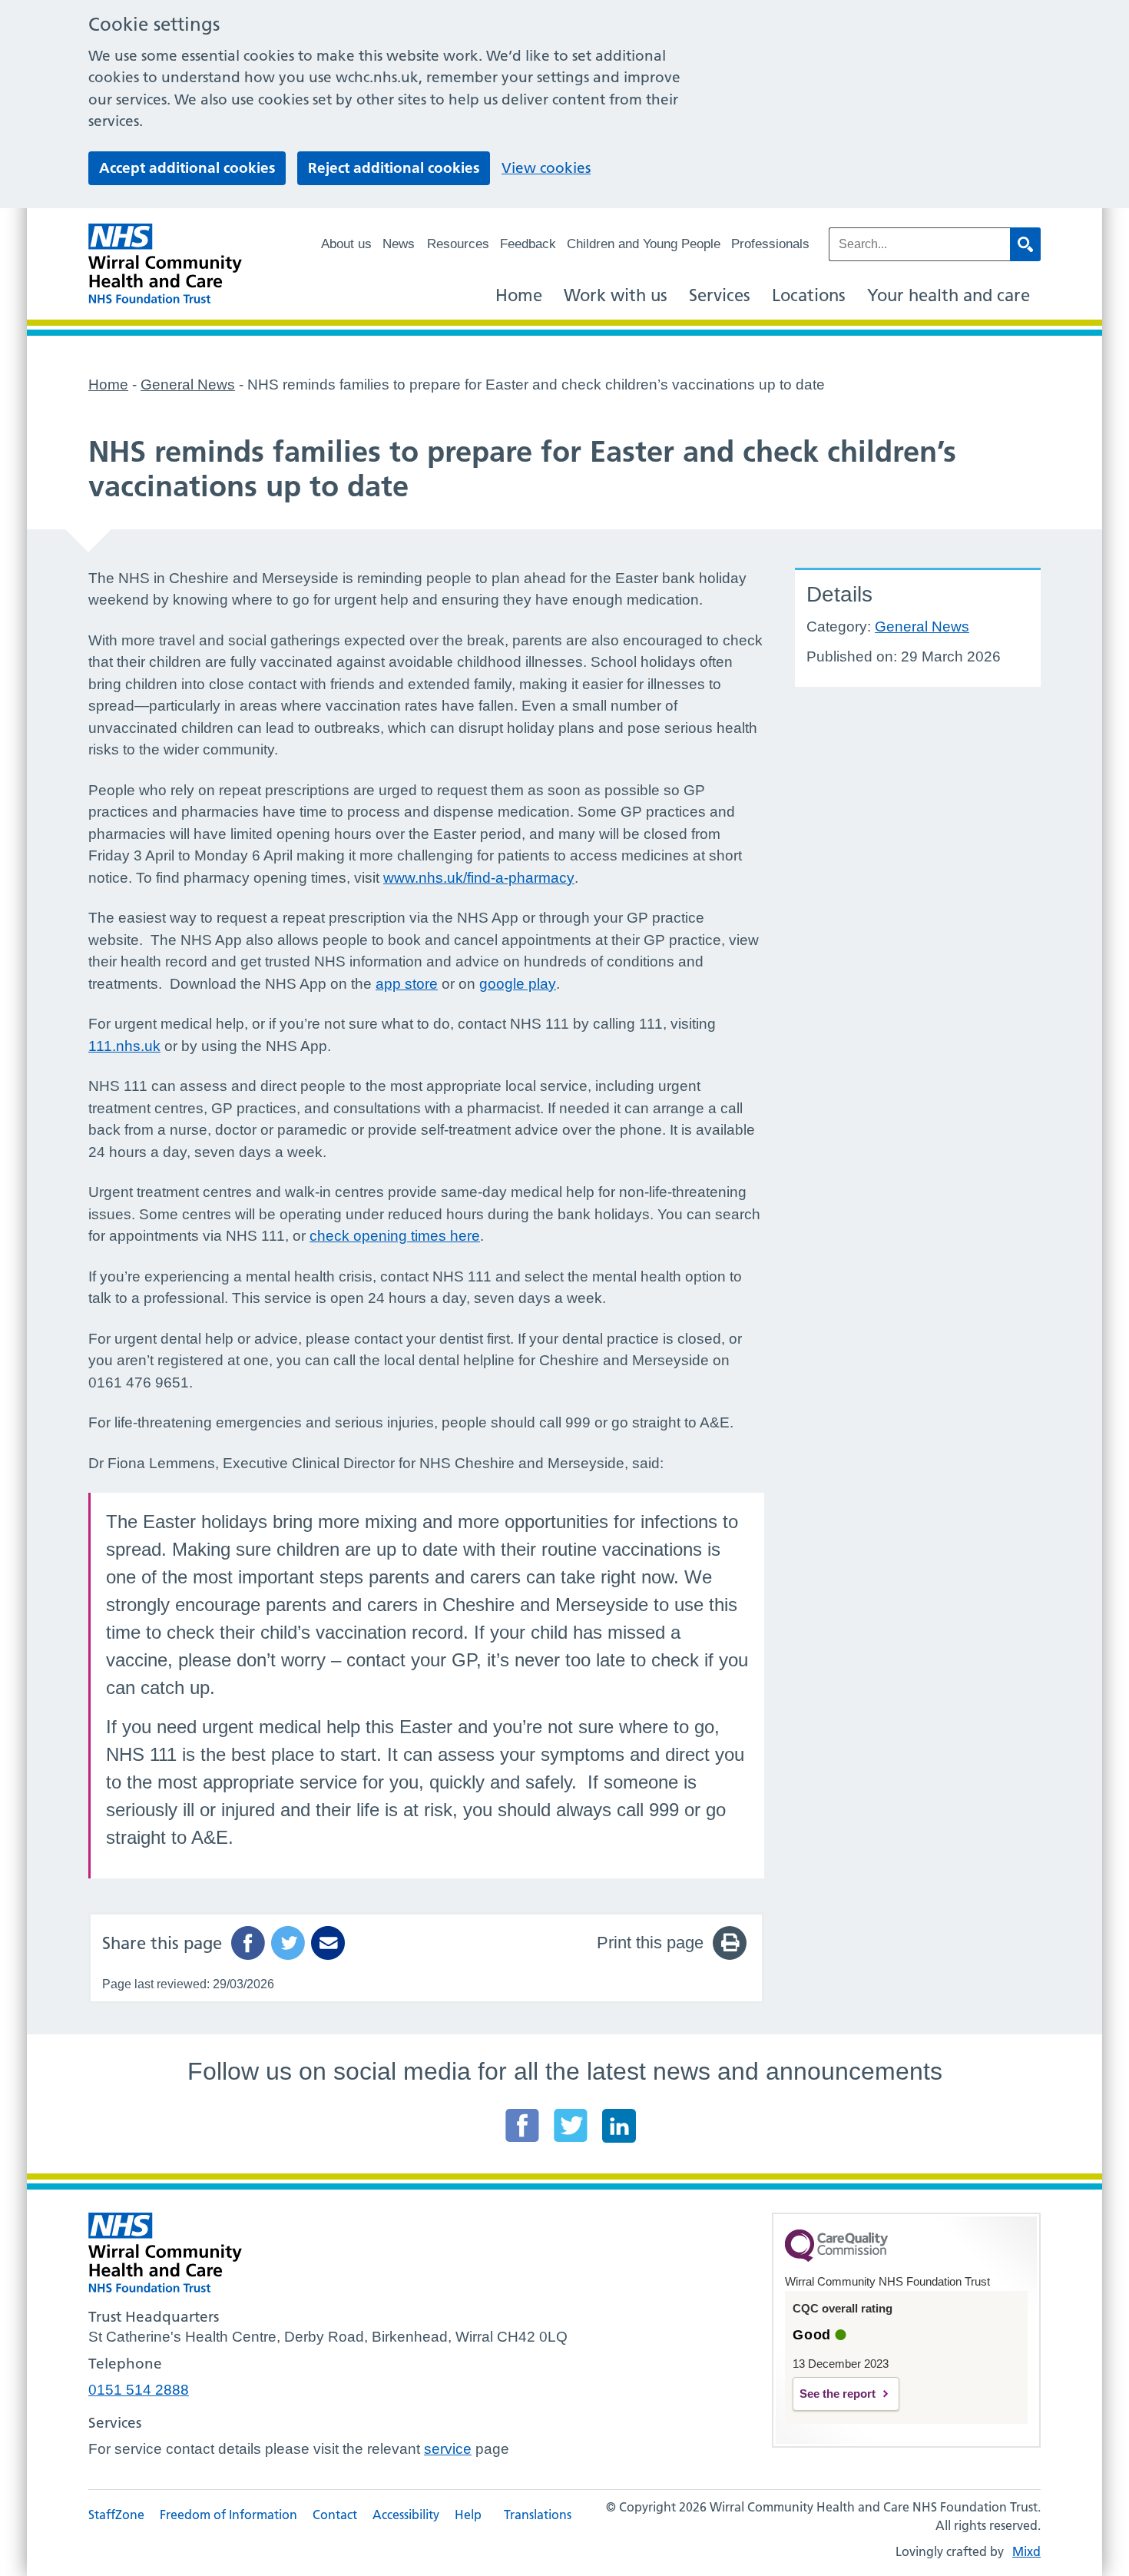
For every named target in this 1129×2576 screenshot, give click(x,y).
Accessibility (406, 2515)
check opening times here (395, 1236)
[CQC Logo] (836, 2258)
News (399, 244)
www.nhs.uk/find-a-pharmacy (479, 878)
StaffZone (116, 2515)
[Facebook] (522, 2125)
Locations (809, 295)
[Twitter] (571, 2125)
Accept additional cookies (187, 168)
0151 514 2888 (139, 2390)
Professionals (770, 244)
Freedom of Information (228, 2515)
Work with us (616, 295)
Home (519, 295)
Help (468, 2515)
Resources (458, 244)
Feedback (528, 244)
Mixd (1026, 2551)
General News (922, 627)
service (448, 2449)
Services (720, 295)
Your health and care (949, 295)
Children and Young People (644, 244)
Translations (538, 2515)
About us (346, 244)
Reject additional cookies (394, 168)
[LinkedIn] (619, 2125)
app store (407, 984)
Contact (335, 2515)
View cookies (546, 168)
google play (518, 984)
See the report (838, 2394)
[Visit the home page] (165, 264)
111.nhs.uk (124, 1046)
